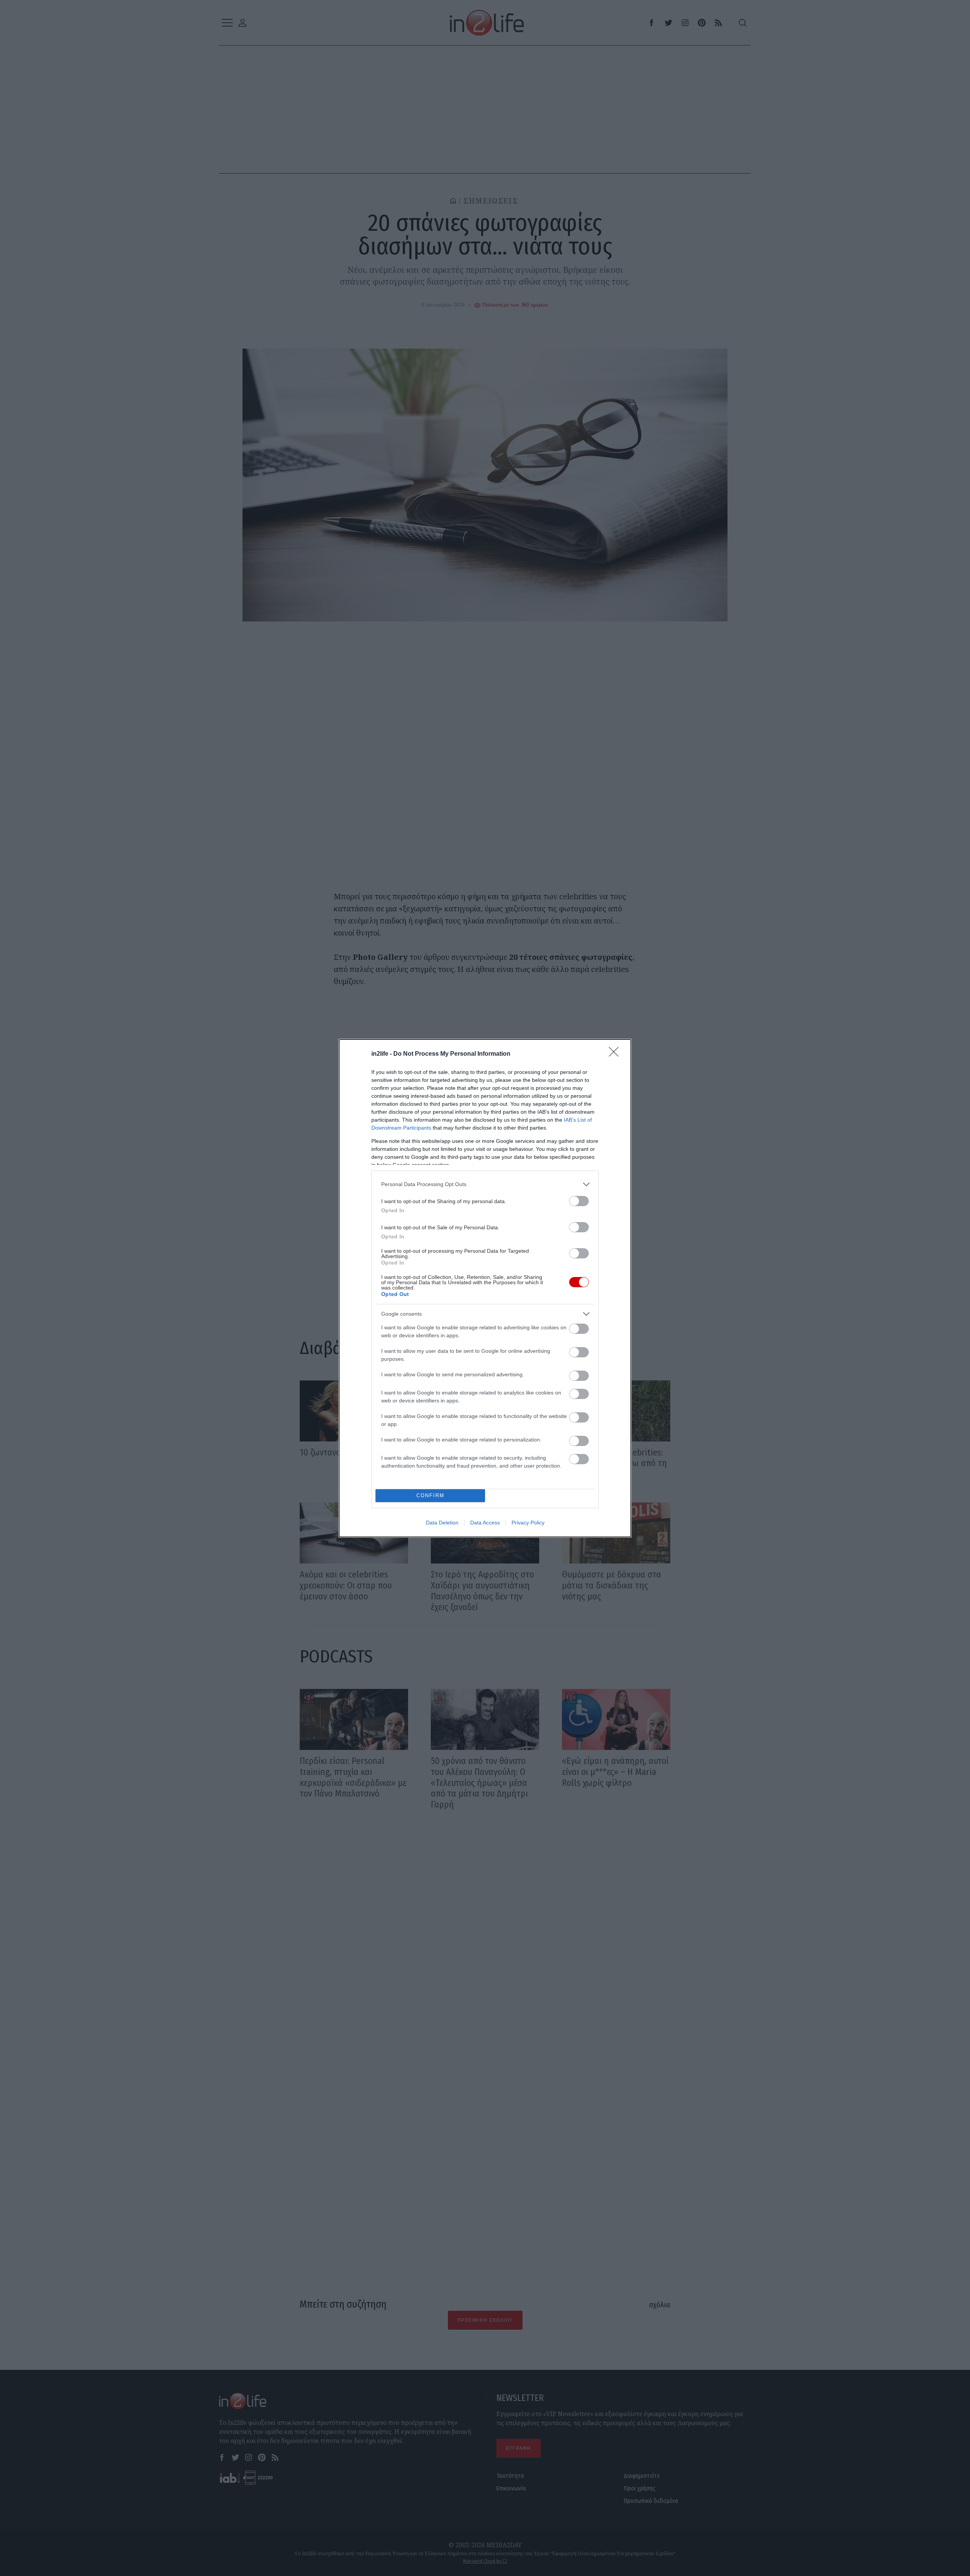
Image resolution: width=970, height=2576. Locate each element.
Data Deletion (442, 1523)
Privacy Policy (528, 1523)
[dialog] (485, 1288)
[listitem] (485, 1184)
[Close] (616, 1054)
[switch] (579, 1201)
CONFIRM (430, 1495)
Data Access (485, 1523)
